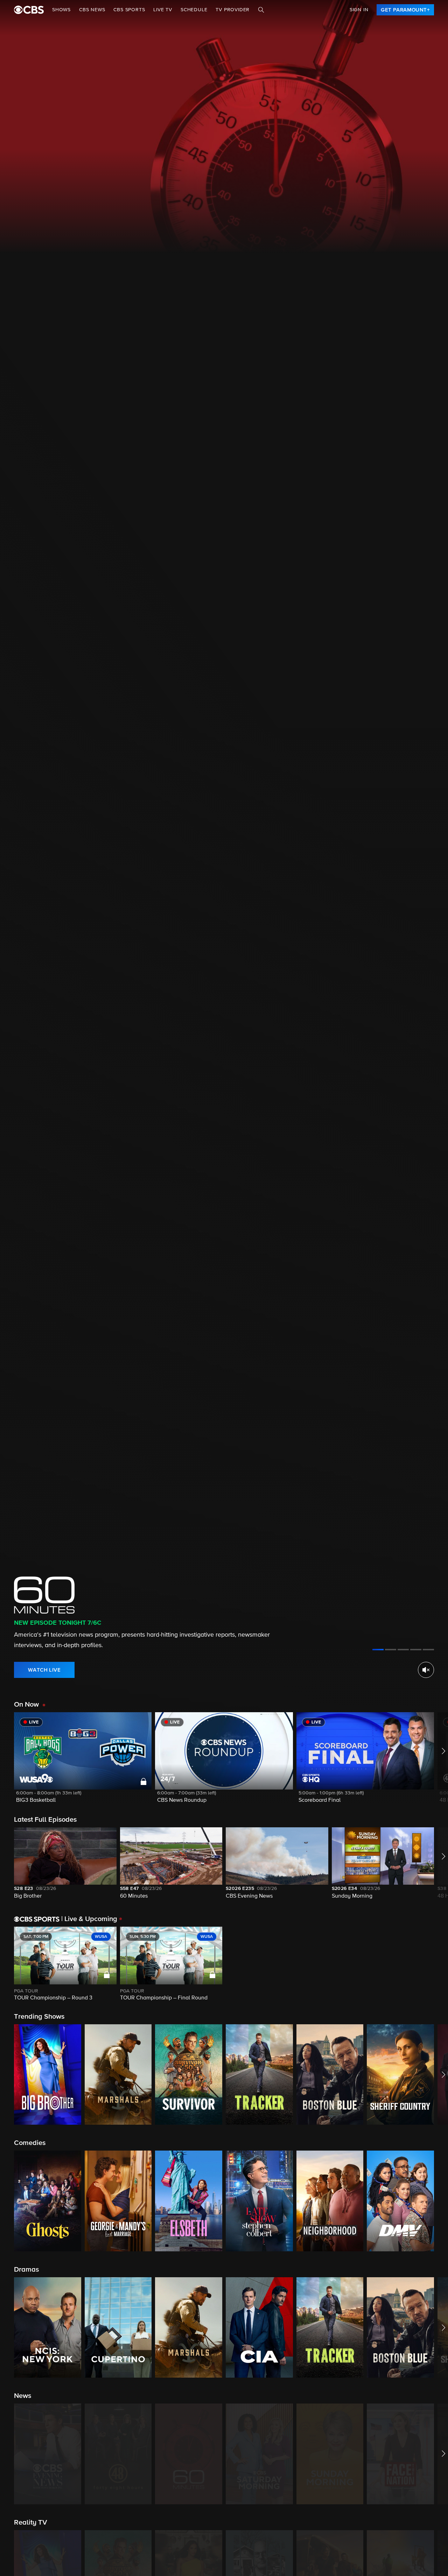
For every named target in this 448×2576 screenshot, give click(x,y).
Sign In (359, 10)
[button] (83, 1762)
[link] (405, 10)
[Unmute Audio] (426, 1670)
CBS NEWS (92, 10)
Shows (61, 10)
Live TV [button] (163, 10)
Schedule (194, 10)
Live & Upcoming (89, 1919)
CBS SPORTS (129, 10)
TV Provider (233, 10)
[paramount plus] (29, 10)
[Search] (261, 10)
